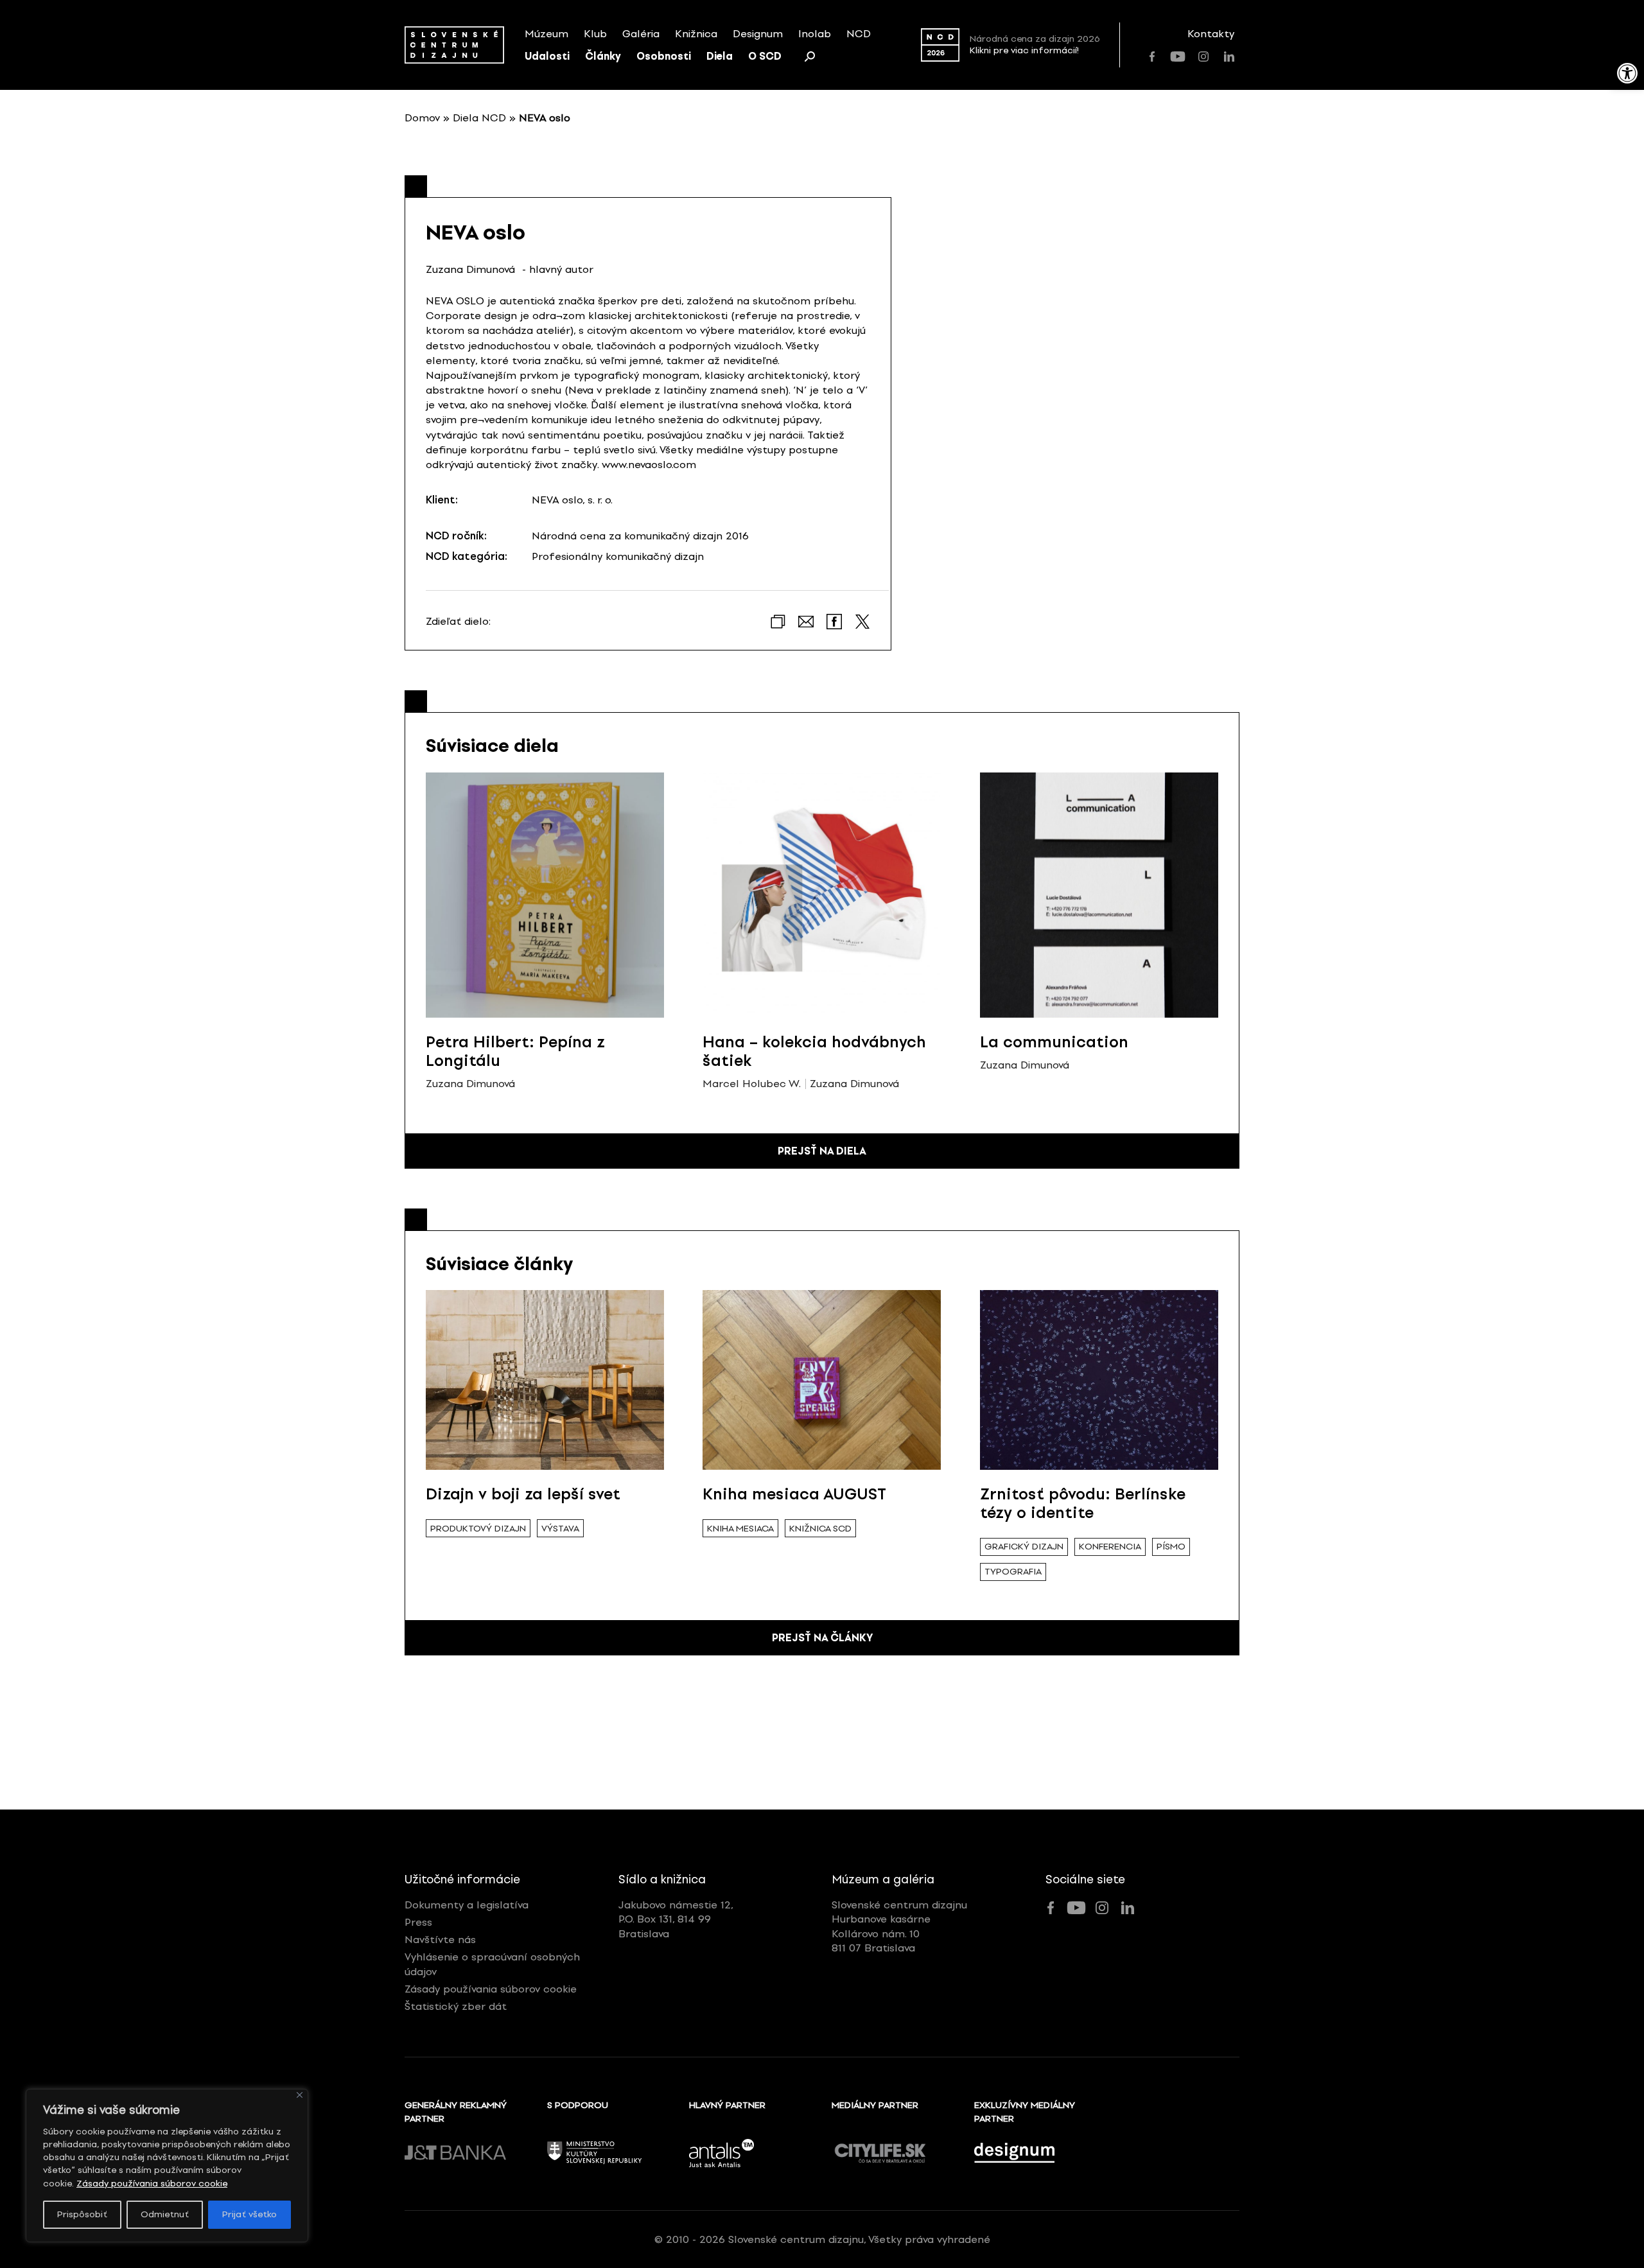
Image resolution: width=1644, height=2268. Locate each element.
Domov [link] (422, 118)
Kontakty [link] (1211, 34)
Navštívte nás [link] (440, 1940)
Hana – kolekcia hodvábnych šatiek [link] (814, 1051)
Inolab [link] (815, 34)
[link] (1627, 73)
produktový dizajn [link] (478, 1529)
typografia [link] (1013, 1572)
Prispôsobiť (82, 2214)
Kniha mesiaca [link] (740, 1529)
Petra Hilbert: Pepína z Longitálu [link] (515, 1051)
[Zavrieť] (300, 2095)
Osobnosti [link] (664, 56)
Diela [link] (720, 56)
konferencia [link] (1110, 1547)
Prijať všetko (249, 2214)
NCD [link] (859, 34)
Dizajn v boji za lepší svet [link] (523, 1494)
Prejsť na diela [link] (822, 1151)
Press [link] (418, 1922)
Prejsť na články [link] (822, 1638)
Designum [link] (758, 34)
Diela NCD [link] (479, 118)
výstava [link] (560, 1529)
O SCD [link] (765, 56)
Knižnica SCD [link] (820, 1529)
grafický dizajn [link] (1024, 1547)
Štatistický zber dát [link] (456, 2006)
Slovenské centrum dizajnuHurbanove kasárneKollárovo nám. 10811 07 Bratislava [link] (899, 1926)
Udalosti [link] (547, 56)
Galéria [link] (641, 34)
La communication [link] (1054, 1042)
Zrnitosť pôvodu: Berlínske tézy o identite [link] (1083, 1503)
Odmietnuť (165, 2214)
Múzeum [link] (547, 34)
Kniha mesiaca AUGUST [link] (794, 1494)
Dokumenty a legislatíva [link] (467, 1905)
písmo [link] (1171, 1547)
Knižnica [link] (696, 34)
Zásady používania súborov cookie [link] (152, 2184)
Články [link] (603, 56)
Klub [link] (595, 34)
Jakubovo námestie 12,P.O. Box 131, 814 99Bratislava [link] (676, 1919)
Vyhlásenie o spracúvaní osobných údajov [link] (492, 1964)
